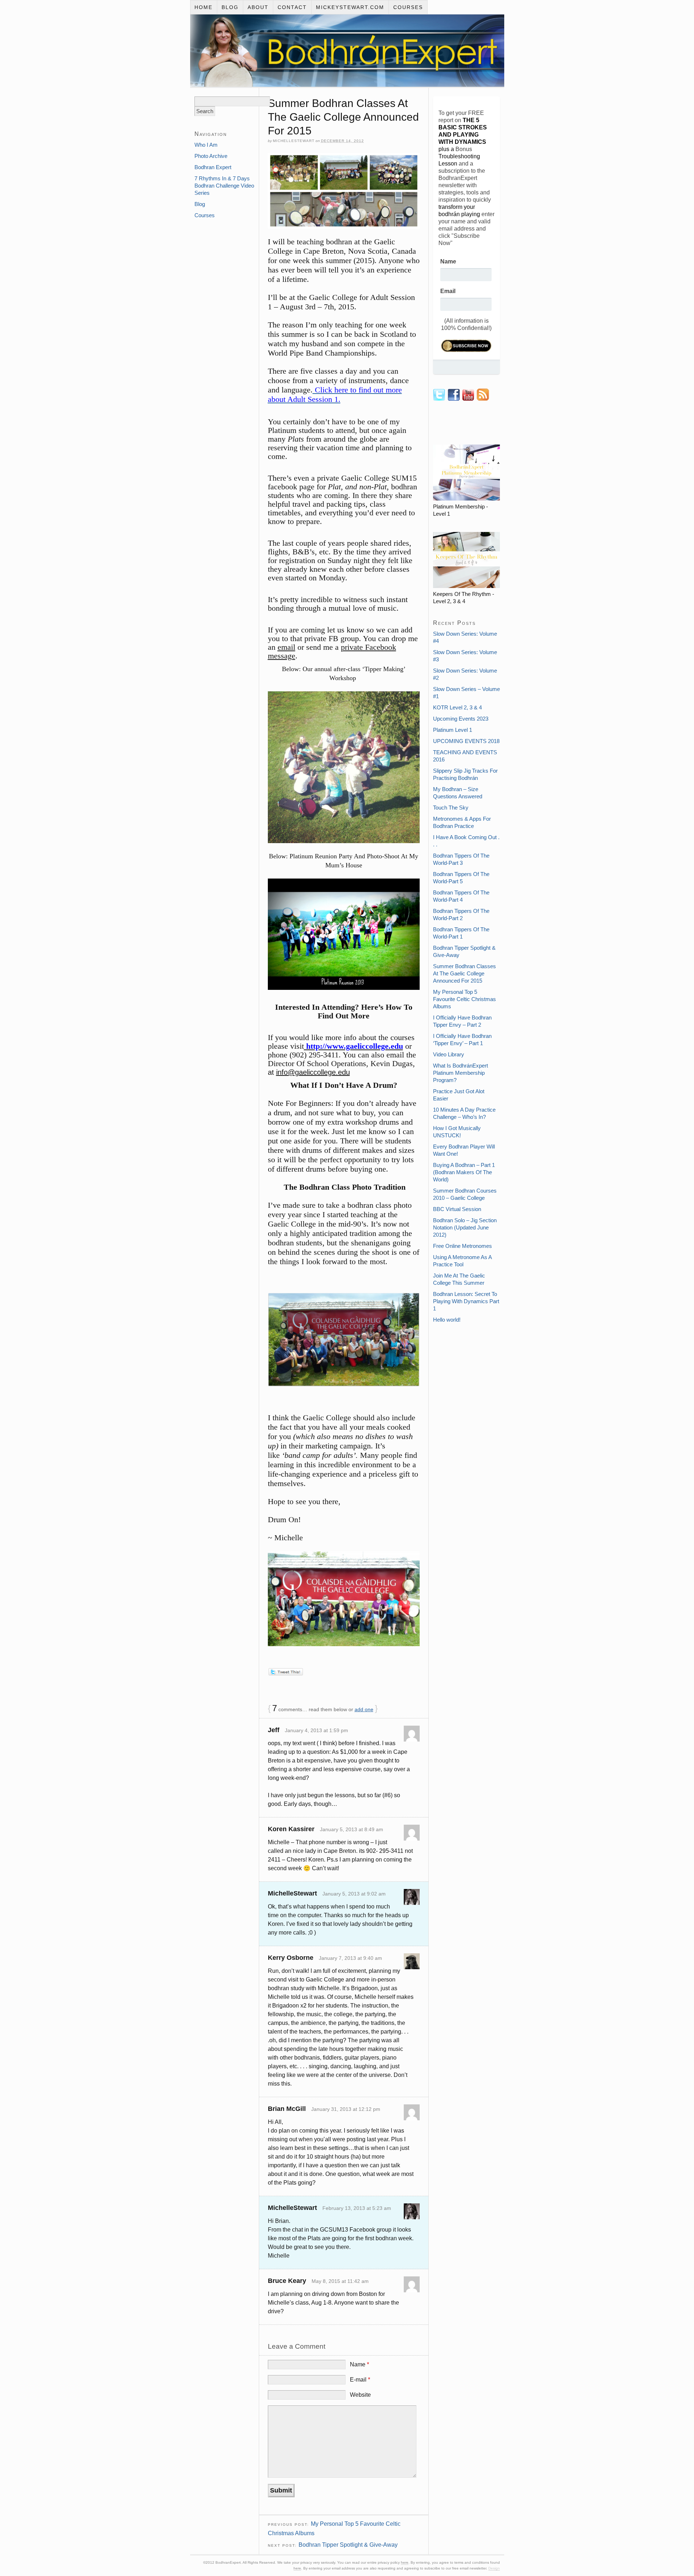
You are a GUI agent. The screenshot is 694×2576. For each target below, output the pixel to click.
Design (494, 2568)
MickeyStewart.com (350, 7)
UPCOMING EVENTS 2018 (466, 741)
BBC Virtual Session (457, 1209)
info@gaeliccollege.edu (313, 1072)
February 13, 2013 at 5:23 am (357, 2208)
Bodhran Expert (213, 167)
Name (359, 2364)
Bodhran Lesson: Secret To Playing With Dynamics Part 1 (466, 1301)
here (405, 2562)
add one (364, 1709)
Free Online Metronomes (462, 1246)
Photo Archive (211, 156)
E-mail (360, 2380)
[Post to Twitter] (285, 1673)
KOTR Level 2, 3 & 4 (457, 707)
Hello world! (447, 1320)
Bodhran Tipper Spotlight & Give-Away (348, 2545)
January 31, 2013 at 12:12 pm (346, 2109)
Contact (292, 7)
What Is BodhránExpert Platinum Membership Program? (460, 1073)
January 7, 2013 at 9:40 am (350, 1958)
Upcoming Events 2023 (461, 719)
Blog (230, 7)
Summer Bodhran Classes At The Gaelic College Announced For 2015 (464, 973)
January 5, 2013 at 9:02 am (354, 1894)
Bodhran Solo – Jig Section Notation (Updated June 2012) (465, 1227)
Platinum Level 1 (453, 730)
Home (204, 7)
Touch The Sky (451, 808)
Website (360, 2395)
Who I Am (206, 145)
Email (448, 291)
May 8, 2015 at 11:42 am (340, 2281)
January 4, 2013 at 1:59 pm (316, 1730)
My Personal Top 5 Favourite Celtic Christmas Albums (464, 999)
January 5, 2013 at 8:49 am (352, 1829)
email (286, 647)
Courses (408, 7)
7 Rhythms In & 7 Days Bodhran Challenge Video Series (224, 186)
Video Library (449, 1054)
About (258, 7)
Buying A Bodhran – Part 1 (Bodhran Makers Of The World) (464, 1172)
